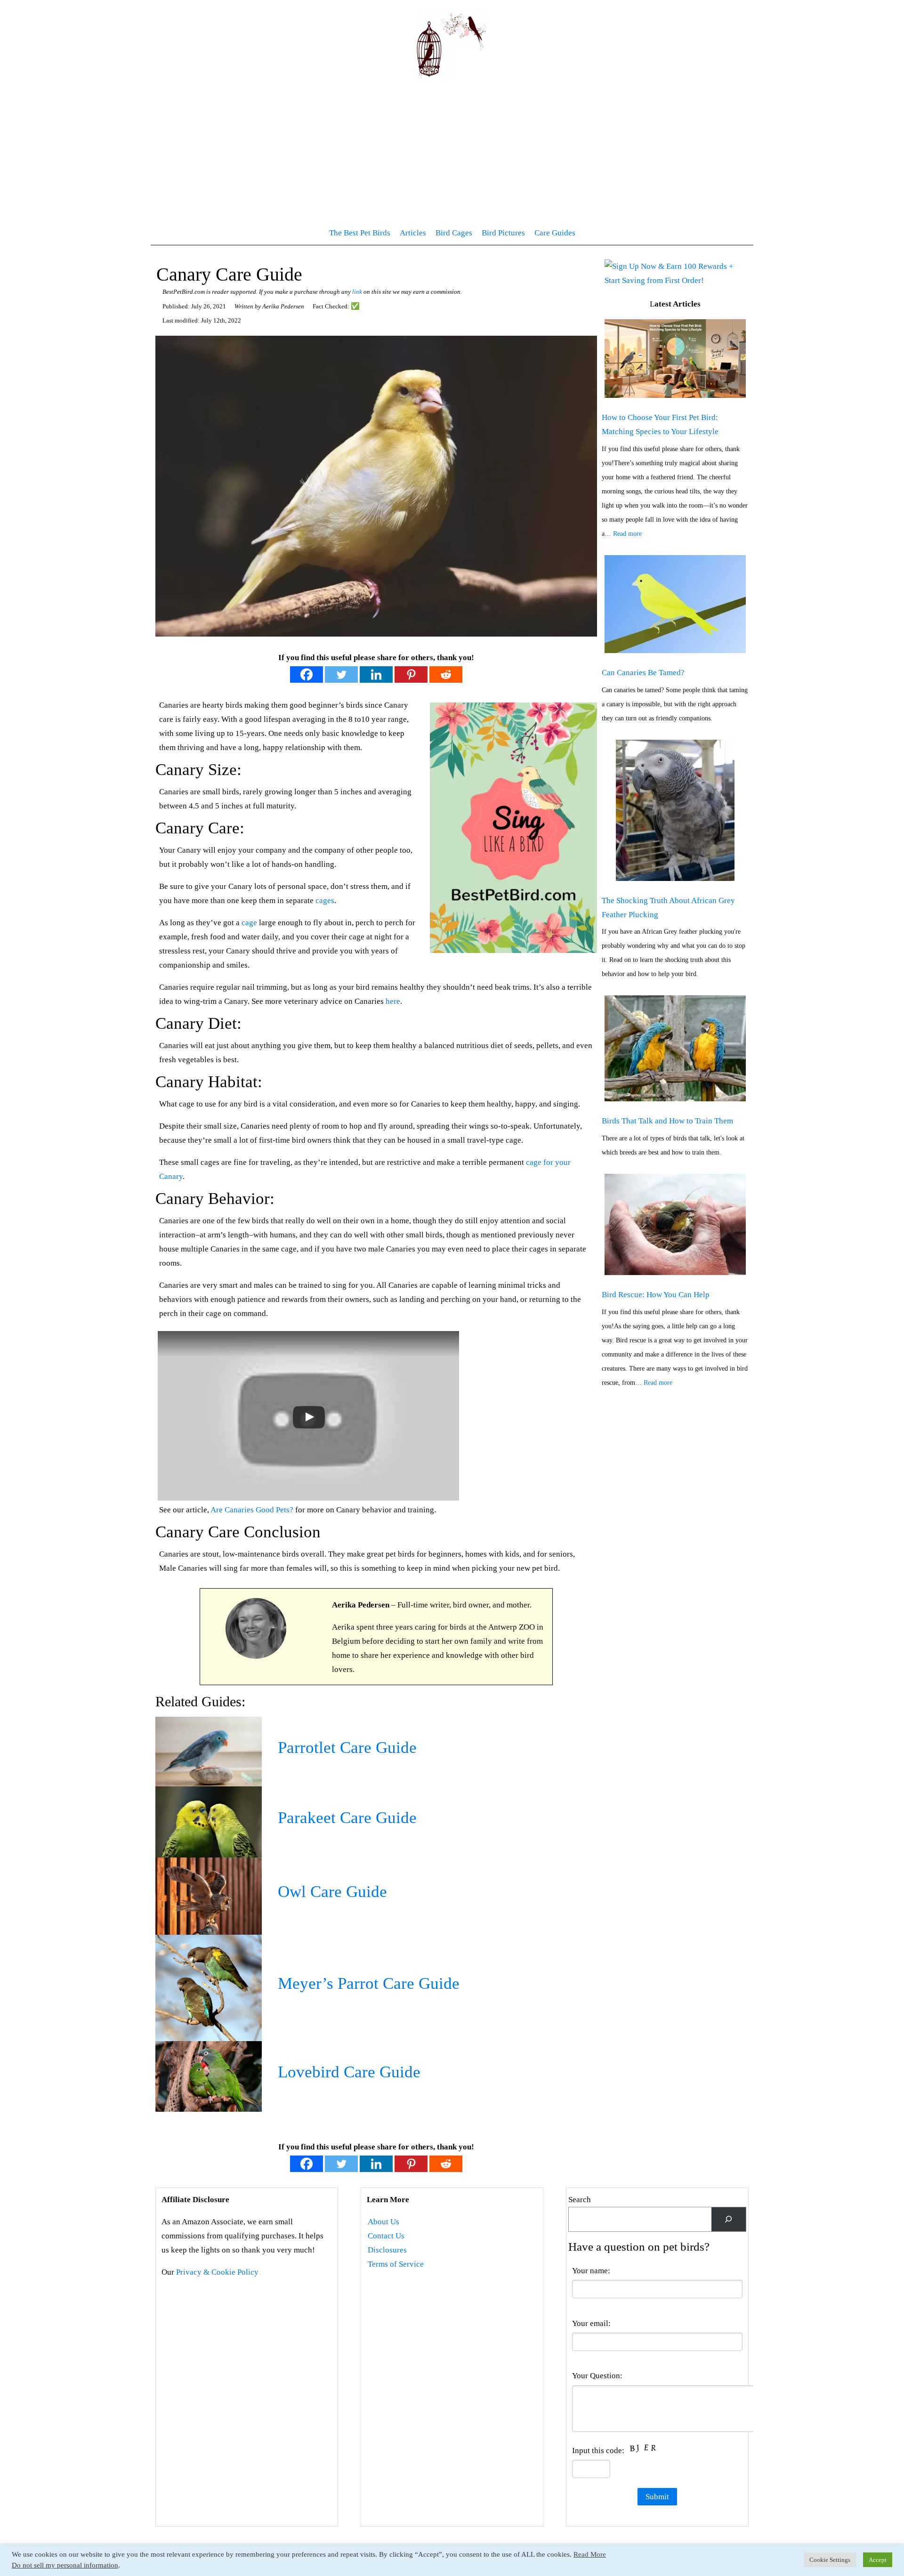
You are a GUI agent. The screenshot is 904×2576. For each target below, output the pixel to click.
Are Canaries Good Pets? (252, 1510)
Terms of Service (396, 2264)
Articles (413, 233)
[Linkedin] (376, 674)
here (393, 1001)
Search (580, 2200)
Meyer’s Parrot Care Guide (369, 1984)
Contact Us (386, 2236)
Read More (590, 2554)
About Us (383, 2222)
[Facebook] (307, 674)
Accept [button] (878, 2560)
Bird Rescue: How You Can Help (656, 1295)
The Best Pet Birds (360, 233)
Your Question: (597, 2376)
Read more (627, 534)
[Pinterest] (411, 674)
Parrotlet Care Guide (347, 1748)
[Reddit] (446, 674)
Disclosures (387, 2250)
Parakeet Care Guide (347, 1818)
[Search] (729, 2219)
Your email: (591, 2323)
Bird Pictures (503, 233)
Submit (657, 2497)
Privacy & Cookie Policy (217, 2272)
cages (325, 900)
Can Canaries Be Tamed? (643, 673)
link (357, 292)
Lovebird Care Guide (349, 2072)
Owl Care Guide (332, 1892)
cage (249, 923)
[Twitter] (341, 674)
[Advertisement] (452, 151)
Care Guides (555, 233)
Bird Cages (454, 233)
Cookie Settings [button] (830, 2560)
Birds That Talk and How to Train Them (667, 1121)
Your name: (591, 2271)
